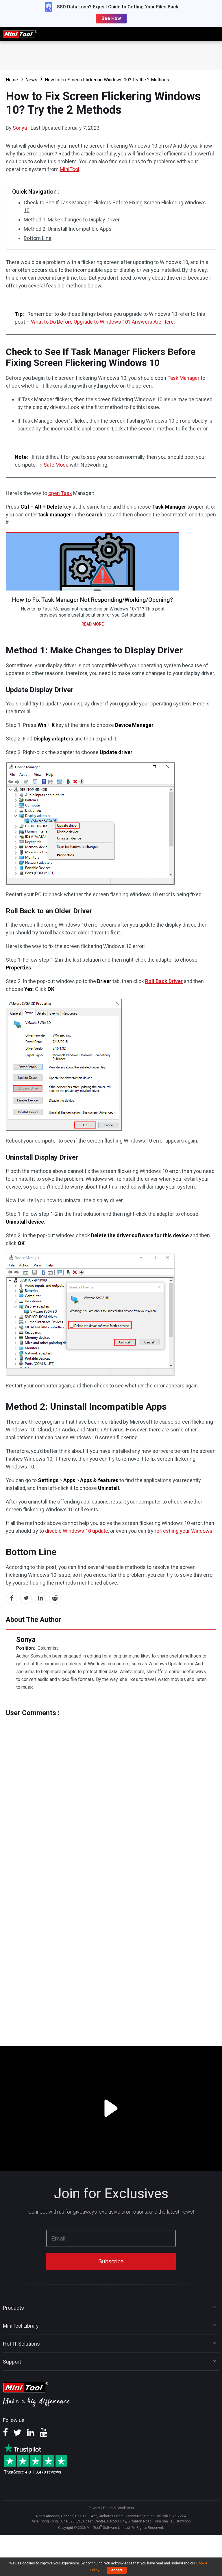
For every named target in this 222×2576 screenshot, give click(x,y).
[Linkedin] (31, 2434)
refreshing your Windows (184, 1531)
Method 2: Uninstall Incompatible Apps (68, 229)
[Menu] (212, 34)
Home (12, 80)
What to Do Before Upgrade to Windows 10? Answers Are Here (102, 322)
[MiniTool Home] (20, 34)
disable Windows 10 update (77, 1531)
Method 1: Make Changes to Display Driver (72, 220)
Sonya (20, 128)
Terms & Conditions (118, 2508)
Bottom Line (38, 238)
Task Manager (183, 378)
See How (111, 18)
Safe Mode (56, 465)
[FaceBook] (5, 2434)
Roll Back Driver (164, 981)
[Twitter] (17, 2434)
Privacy (94, 2508)
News (31, 80)
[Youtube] (44, 2434)
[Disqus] (111, 1789)
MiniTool (70, 169)
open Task (60, 493)
